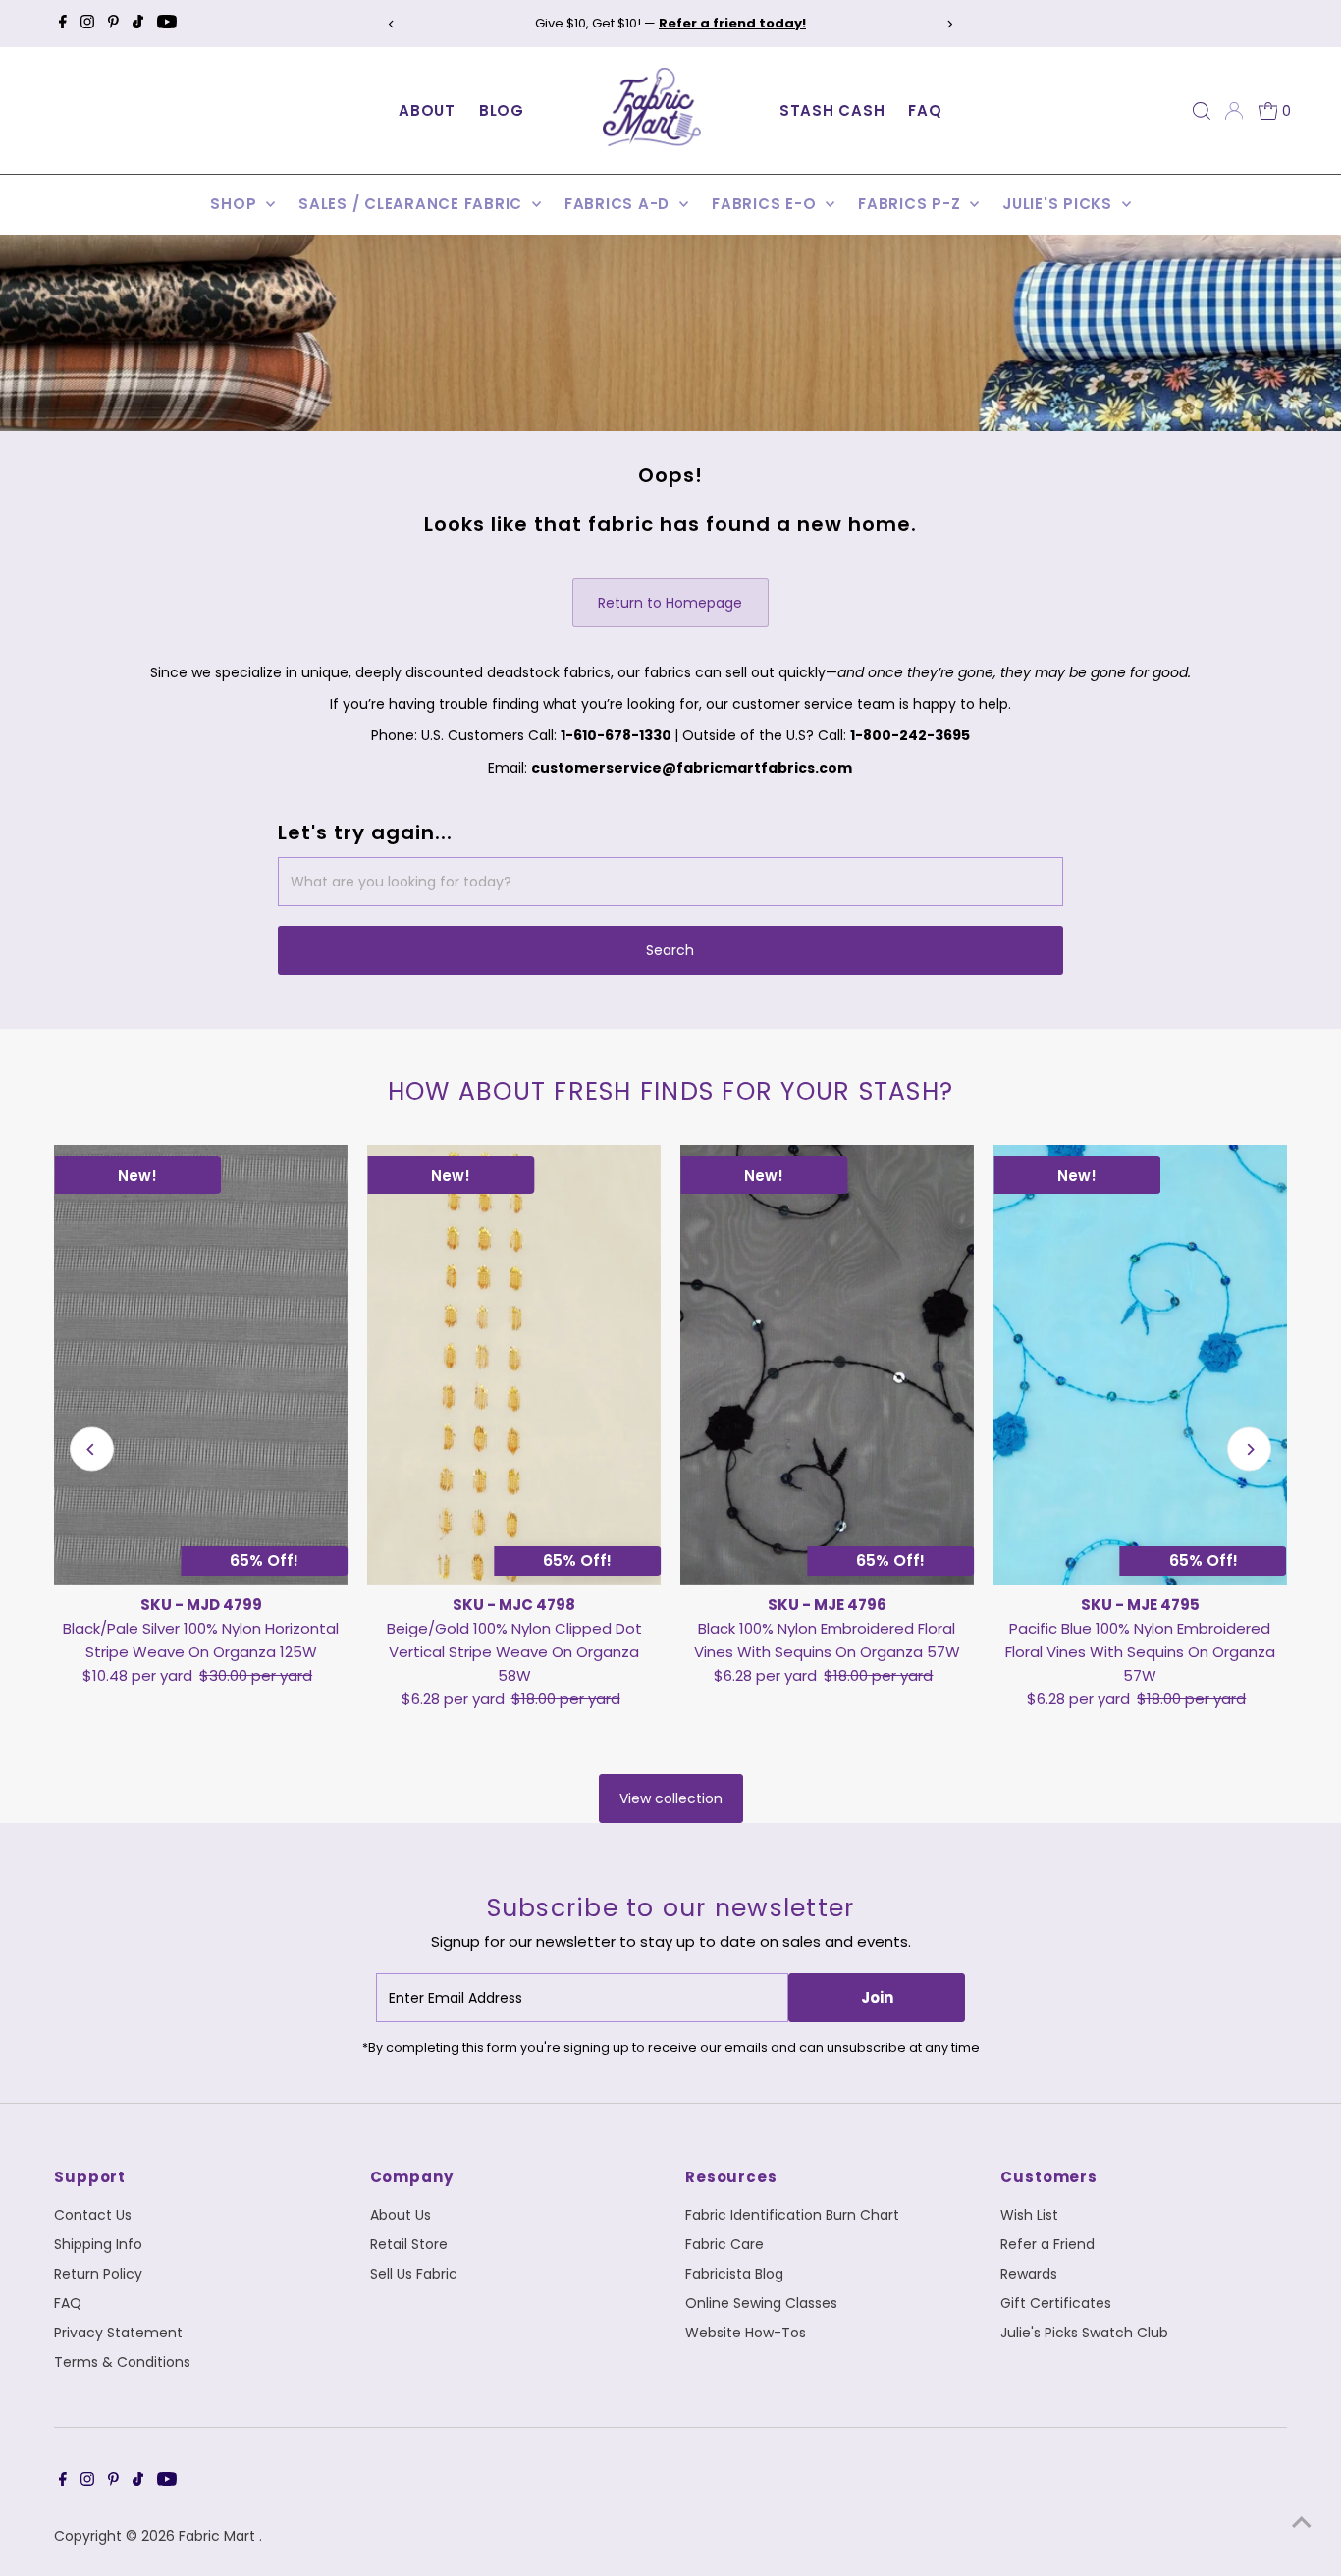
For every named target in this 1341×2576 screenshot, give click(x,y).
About (427, 110)
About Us (401, 2215)
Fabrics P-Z (912, 204)
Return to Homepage (670, 603)
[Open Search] (1202, 111)
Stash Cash (832, 110)
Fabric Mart (219, 2536)
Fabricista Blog (734, 2274)
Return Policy (98, 2274)
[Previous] (392, 24)
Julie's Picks (1060, 204)
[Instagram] (87, 24)
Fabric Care (724, 2244)
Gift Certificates (1056, 2303)
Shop (236, 204)
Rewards (1029, 2274)
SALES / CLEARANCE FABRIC (413, 204)
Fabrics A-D (619, 204)
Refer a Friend (1047, 2244)
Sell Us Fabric (414, 2274)
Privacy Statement (118, 2333)
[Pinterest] (113, 24)
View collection (671, 1798)
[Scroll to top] (1302, 2522)
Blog (502, 110)
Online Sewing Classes (761, 2303)
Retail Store (409, 2244)
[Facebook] (63, 24)
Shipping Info (98, 2244)
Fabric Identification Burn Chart (792, 2215)
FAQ (925, 110)
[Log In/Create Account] (1234, 111)
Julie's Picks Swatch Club (1084, 2333)
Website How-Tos (746, 2333)
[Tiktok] (138, 24)
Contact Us (93, 2215)
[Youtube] (167, 24)
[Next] (949, 24)
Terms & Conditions (122, 2362)
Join (877, 1997)
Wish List (1029, 2215)
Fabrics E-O (766, 204)
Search (670, 950)
